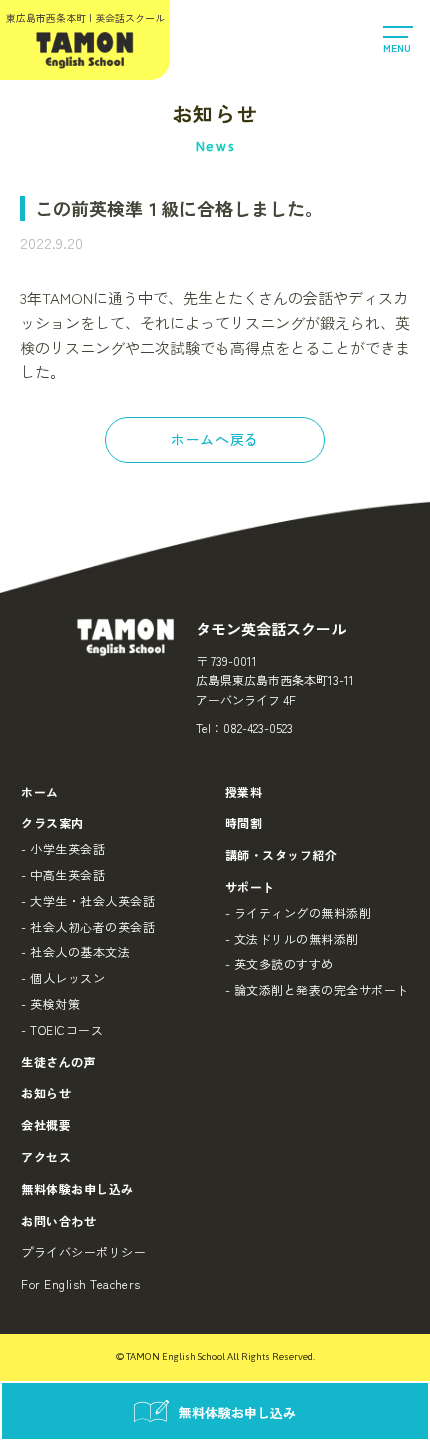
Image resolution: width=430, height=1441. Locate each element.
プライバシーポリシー (83, 1251)
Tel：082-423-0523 (244, 727)
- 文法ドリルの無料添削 (292, 938)
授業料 (243, 791)
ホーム (39, 791)
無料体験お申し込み (77, 1188)
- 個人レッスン (63, 977)
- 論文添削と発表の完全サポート (317, 989)
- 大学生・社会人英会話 (88, 900)
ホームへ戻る (214, 439)
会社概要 (46, 1124)
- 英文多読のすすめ (279, 963)
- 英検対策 (50, 1003)
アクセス (46, 1156)
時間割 (243, 822)
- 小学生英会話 (63, 848)
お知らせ (46, 1092)
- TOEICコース (62, 1029)
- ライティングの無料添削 (298, 912)
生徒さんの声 (58, 1061)
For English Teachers (81, 1283)
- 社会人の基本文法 (75, 951)
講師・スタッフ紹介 (281, 854)
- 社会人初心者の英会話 (88, 926)
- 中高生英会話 (63, 874)
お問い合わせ (58, 1220)
